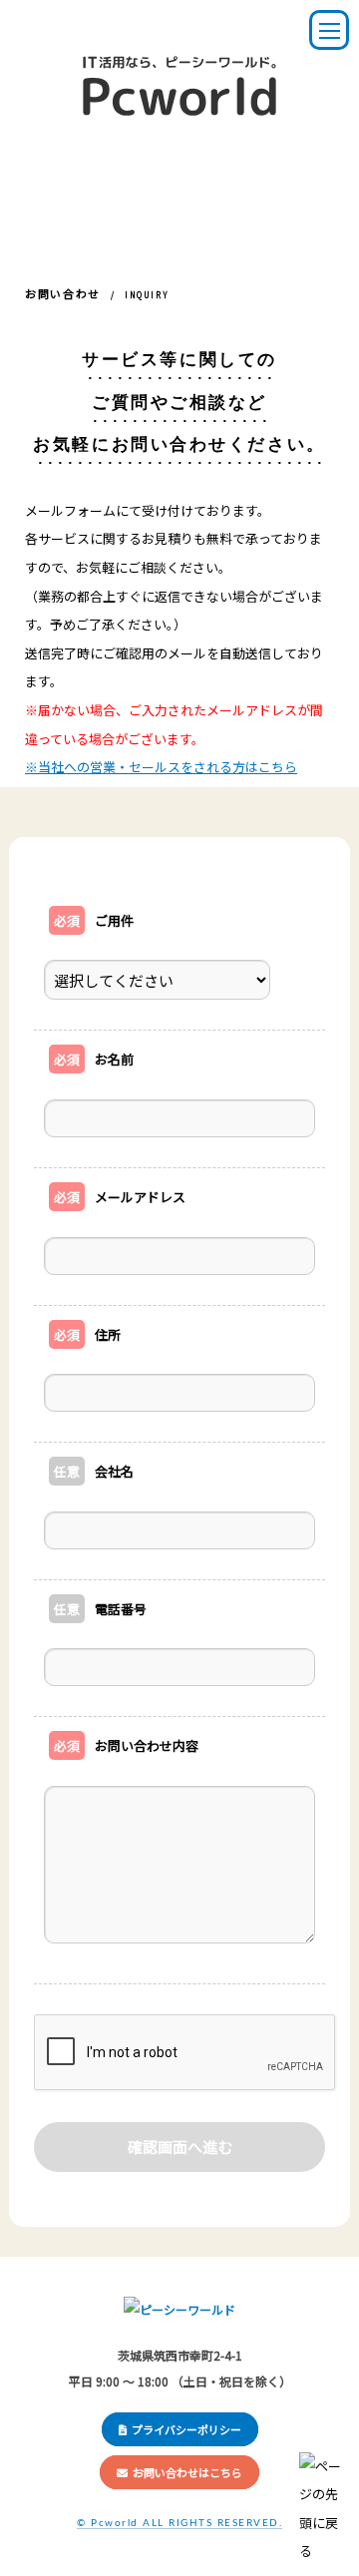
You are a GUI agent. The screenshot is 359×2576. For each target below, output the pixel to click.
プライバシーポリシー (186, 2429)
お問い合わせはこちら (187, 2472)
